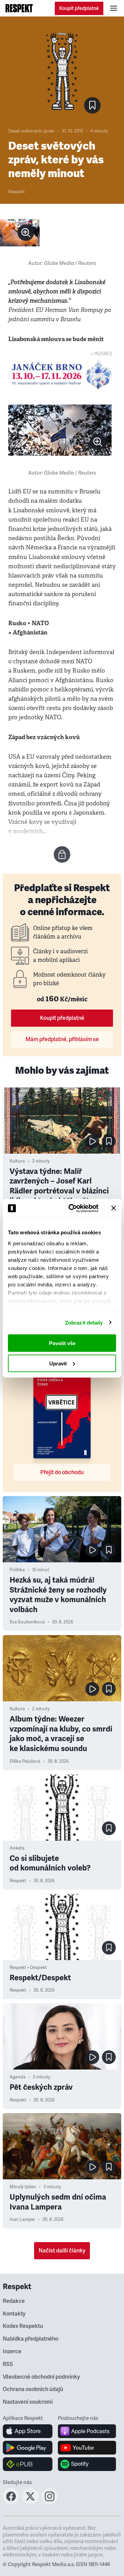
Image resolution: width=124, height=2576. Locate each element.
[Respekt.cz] (19, 8)
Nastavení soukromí (28, 2402)
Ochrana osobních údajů (33, 2389)
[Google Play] (28, 2448)
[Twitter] (30, 2503)
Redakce (14, 2301)
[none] (26, 233)
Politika (17, 1570)
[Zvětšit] (20, 233)
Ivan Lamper (22, 2219)
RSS (8, 2364)
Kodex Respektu (23, 2326)
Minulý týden (23, 2187)
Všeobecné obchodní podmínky (41, 2377)
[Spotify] (87, 2464)
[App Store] (28, 2431)
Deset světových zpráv (31, 131)
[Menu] (114, 8)
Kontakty (14, 2314)
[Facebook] (11, 2503)
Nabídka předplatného (30, 2339)
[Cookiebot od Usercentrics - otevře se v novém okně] (73, 1208)
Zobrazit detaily (84, 1322)
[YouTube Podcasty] (87, 2448)
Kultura (17, 1161)
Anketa (17, 1848)
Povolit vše (62, 1343)
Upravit (58, 1363)
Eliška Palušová (25, 1761)
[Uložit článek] (92, 105)
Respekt (17, 192)
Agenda (18, 2077)
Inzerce (12, 2352)
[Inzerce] (62, 374)
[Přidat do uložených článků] (109, 1141)
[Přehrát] (92, 1141)
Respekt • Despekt (28, 1968)
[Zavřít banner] (114, 1208)
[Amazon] (28, 2464)
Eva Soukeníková (27, 1622)
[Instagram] (50, 2503)
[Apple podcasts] (87, 2431)
